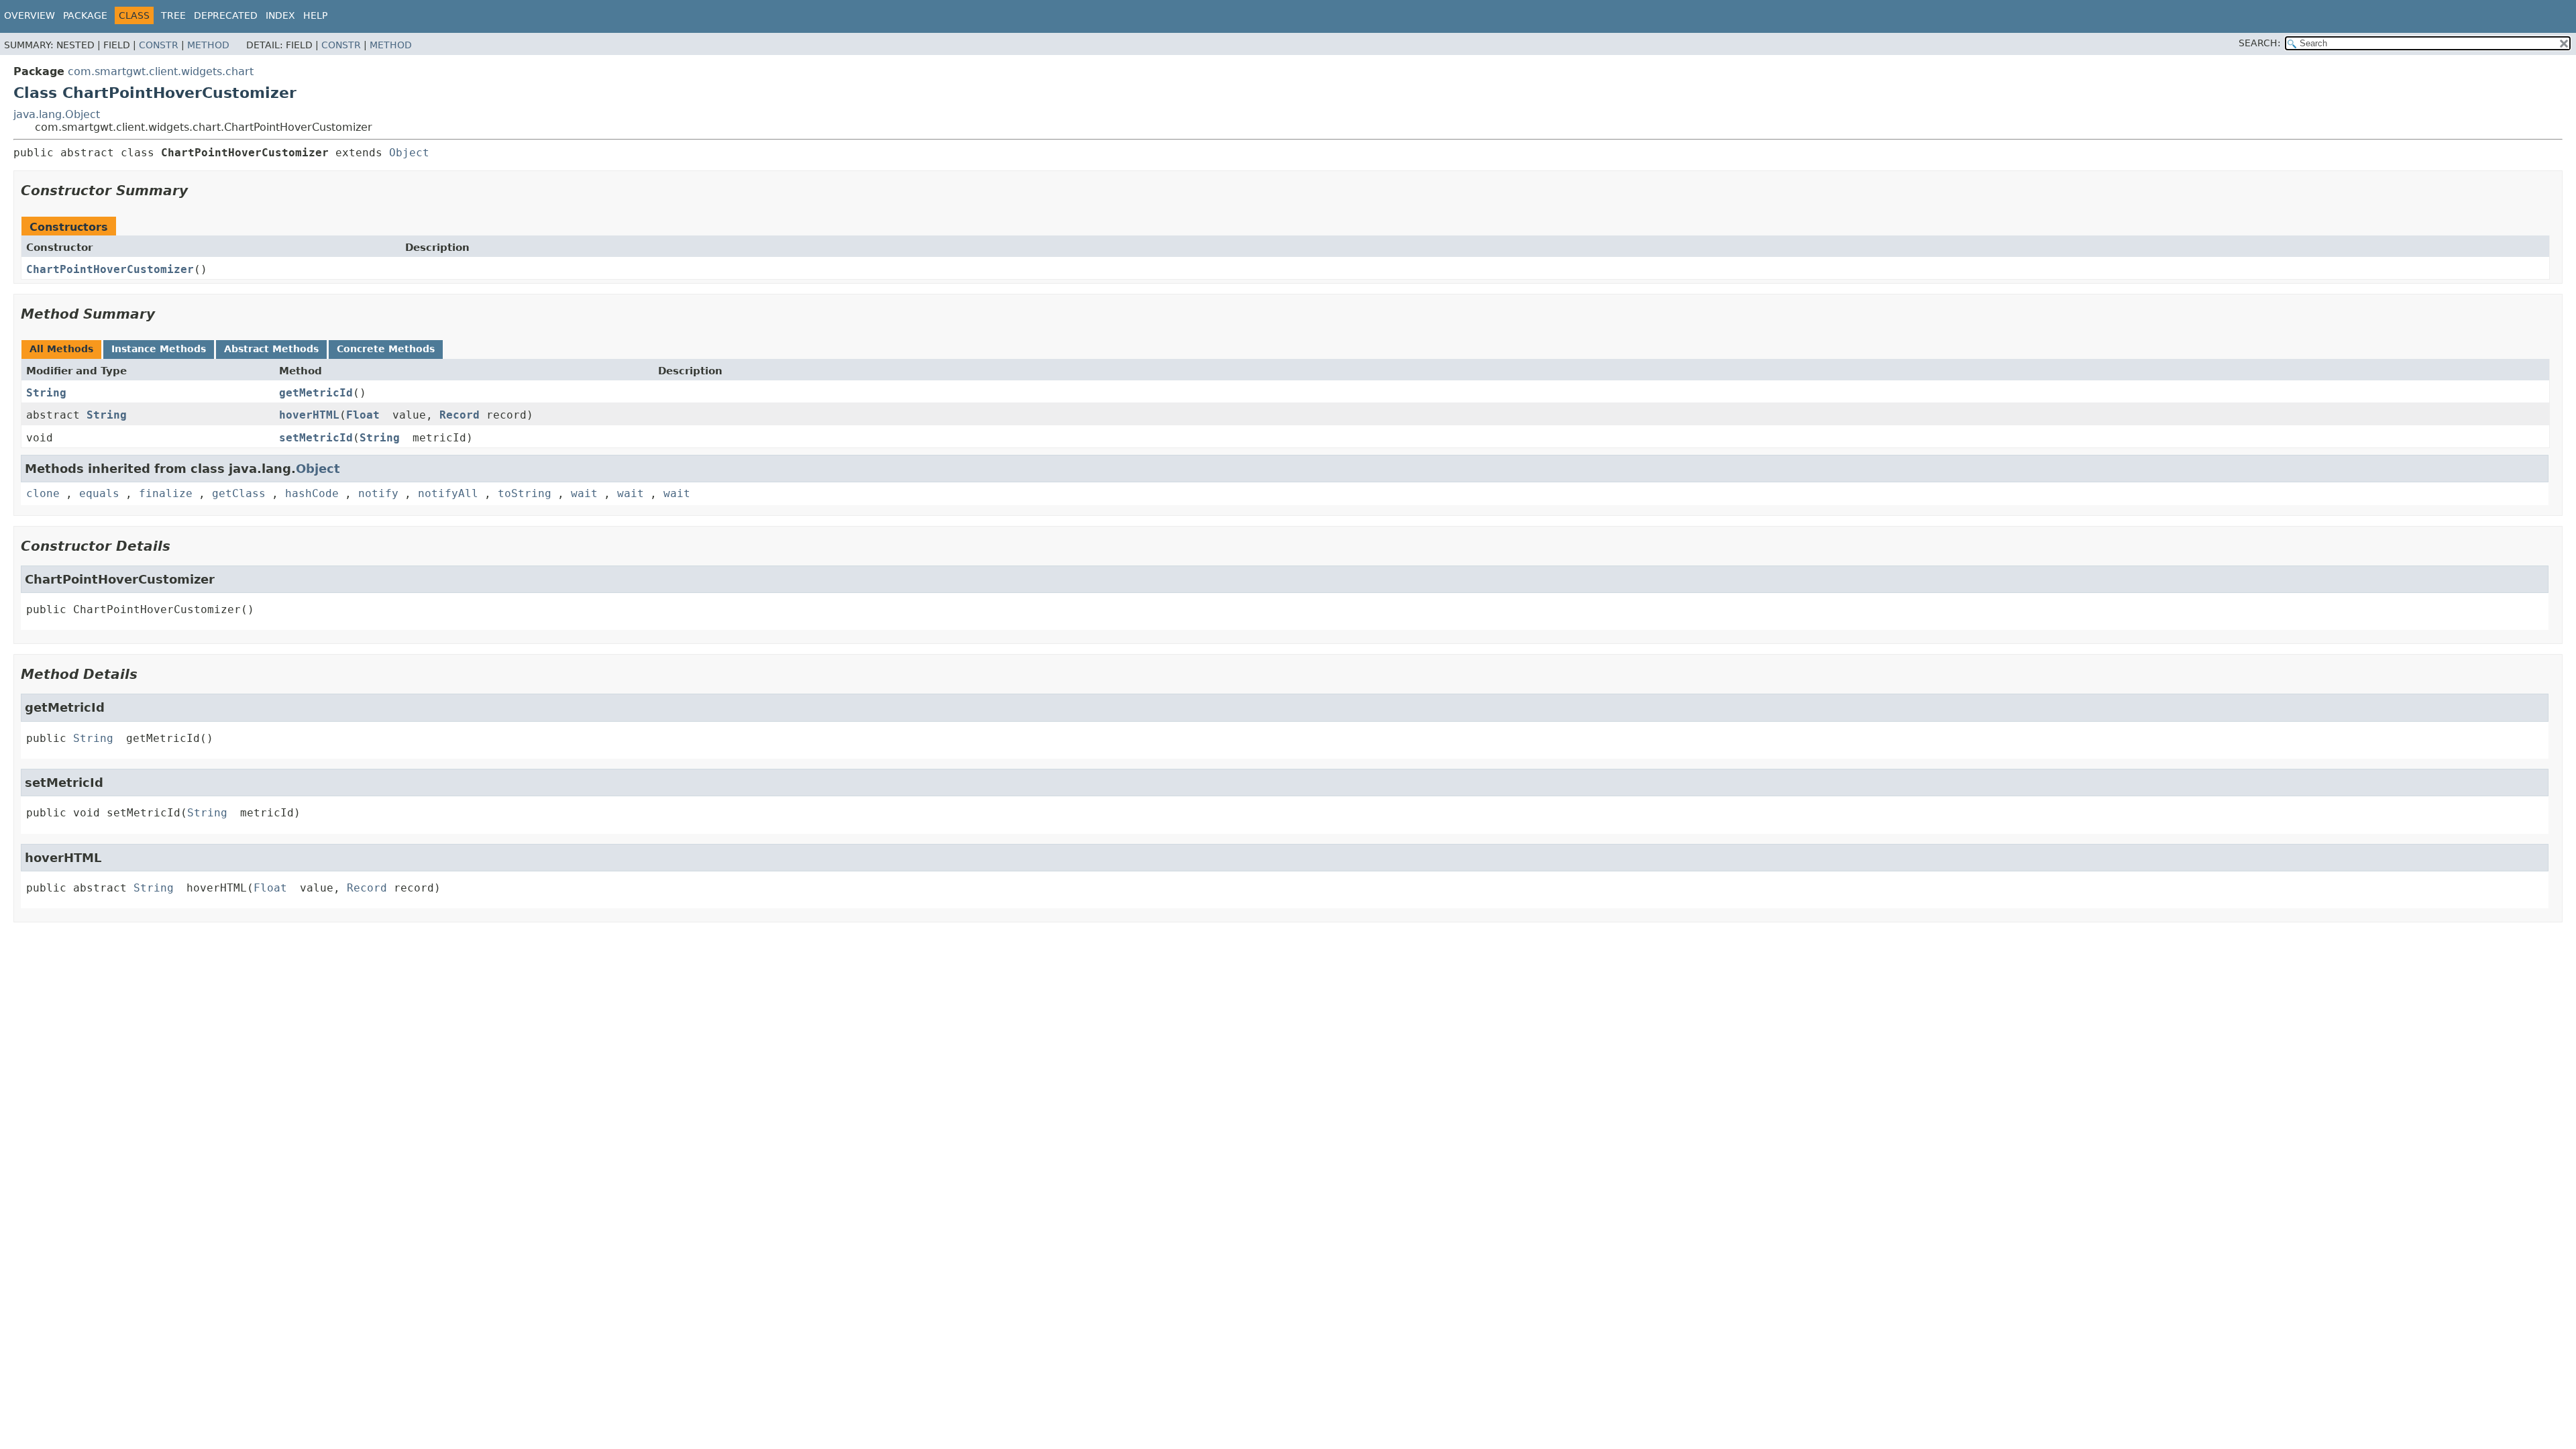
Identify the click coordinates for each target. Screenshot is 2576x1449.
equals (99, 493)
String (46, 393)
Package (85, 15)
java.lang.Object (57, 114)
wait (584, 493)
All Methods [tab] (61, 349)
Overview (30, 15)
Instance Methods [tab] (159, 349)
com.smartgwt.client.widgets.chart (161, 71)
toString (525, 493)
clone (43, 493)
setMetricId (316, 438)
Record (460, 415)
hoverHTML (309, 415)
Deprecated (226, 15)
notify (378, 493)
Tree (173, 15)
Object (409, 153)
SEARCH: (2260, 43)
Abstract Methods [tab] (271, 349)
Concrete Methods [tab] (386, 349)
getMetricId (316, 393)
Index (280, 15)
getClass (239, 493)
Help (315, 15)
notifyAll (448, 493)
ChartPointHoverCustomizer (110, 269)
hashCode (312, 493)
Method (208, 45)
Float (363, 415)
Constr (159, 45)
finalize (166, 493)
